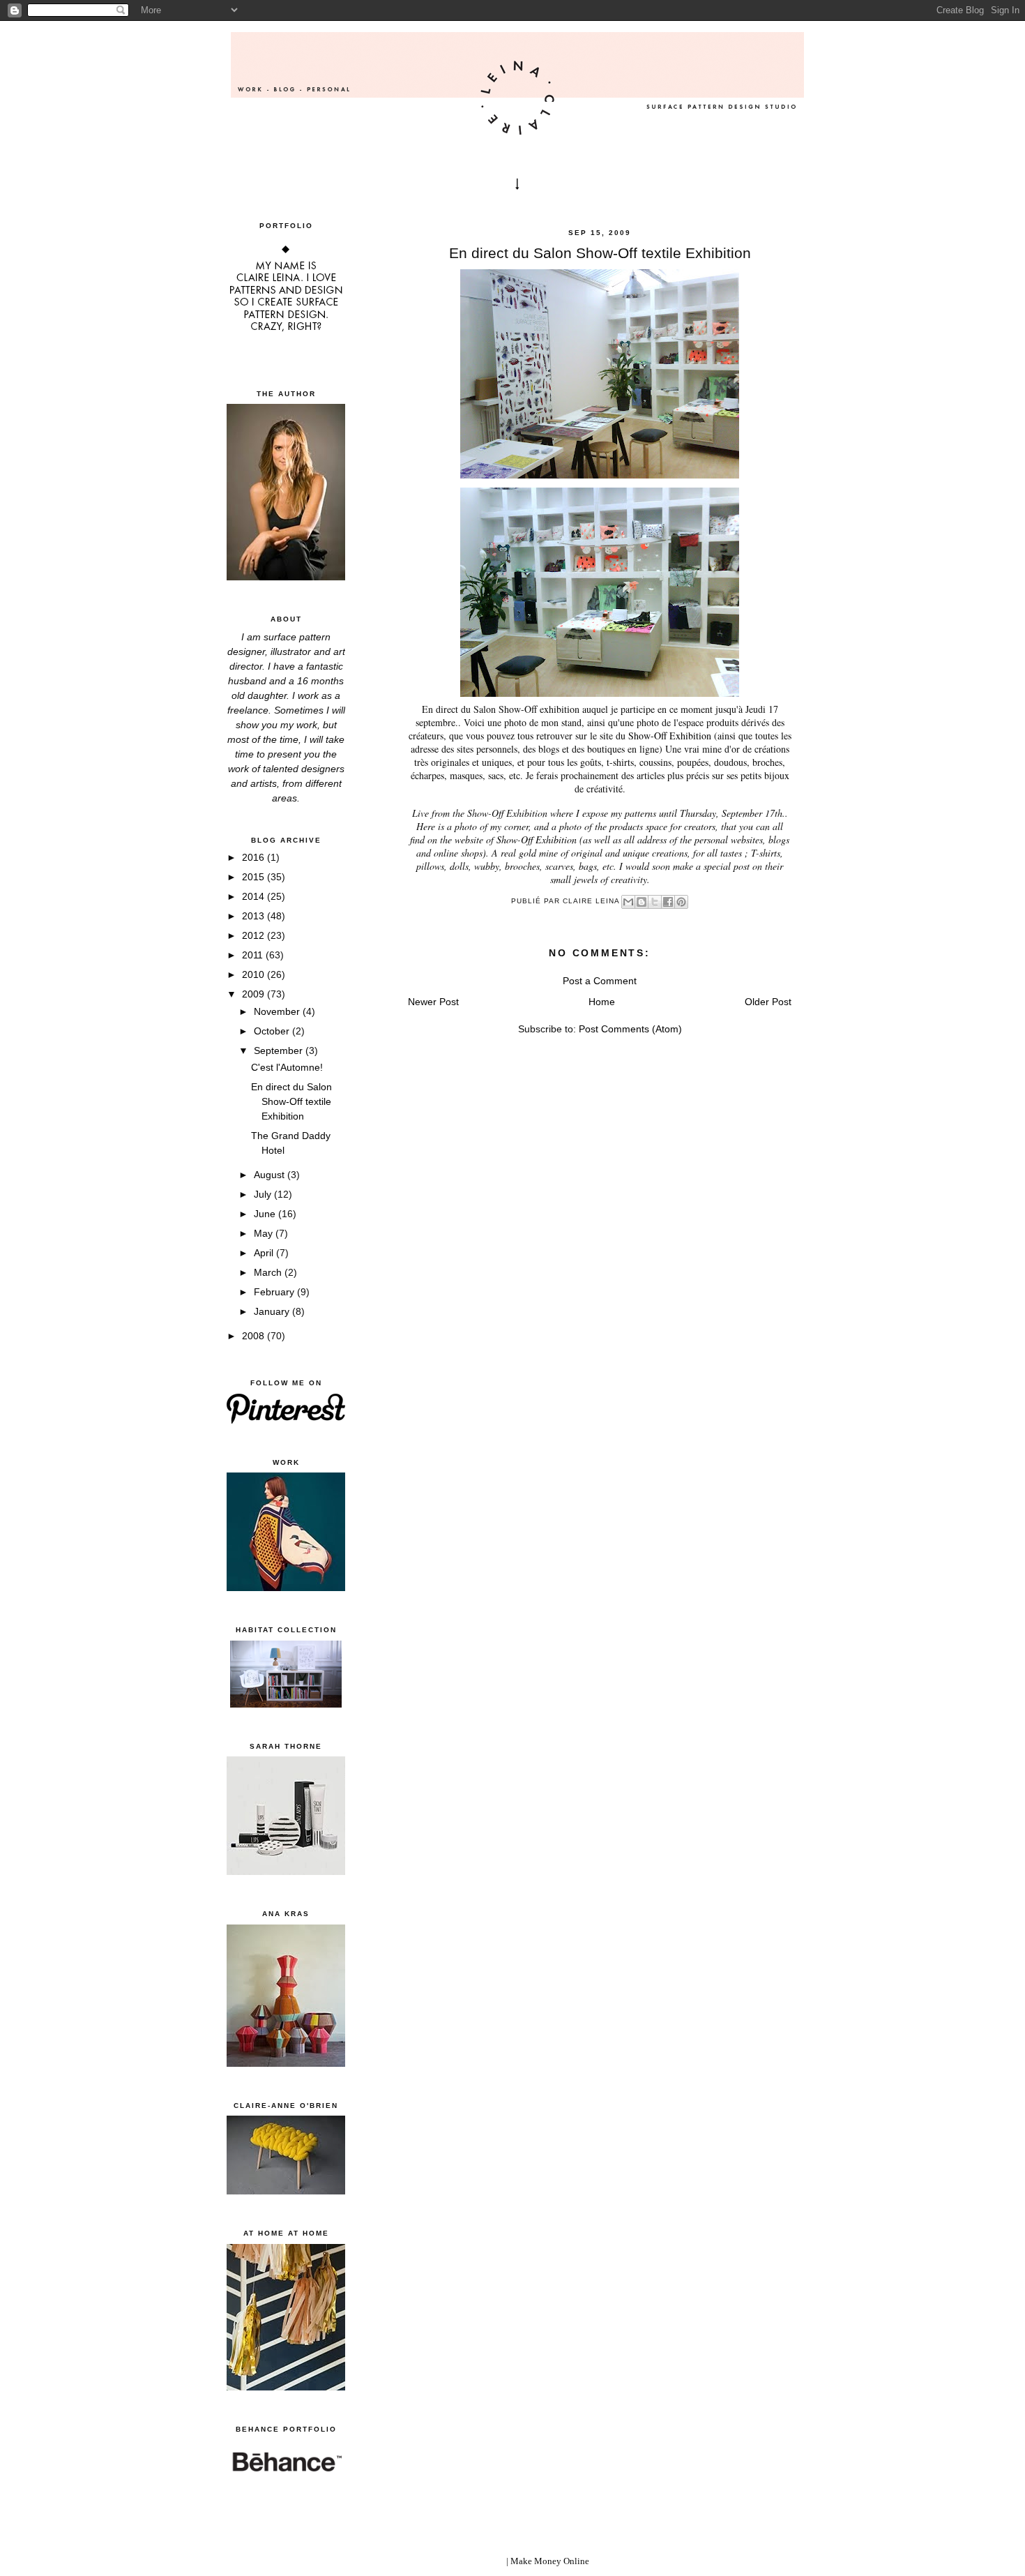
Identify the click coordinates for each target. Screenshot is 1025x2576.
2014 (255, 896)
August (271, 1175)
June (266, 1214)
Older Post (768, 1002)
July (264, 1194)
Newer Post (433, 1002)
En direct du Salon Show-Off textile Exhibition (291, 1101)
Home (602, 1002)
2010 (255, 974)
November (278, 1011)
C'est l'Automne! (287, 1067)
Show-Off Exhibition (670, 736)
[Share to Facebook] (668, 902)
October (273, 1031)
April (265, 1253)
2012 (255, 935)
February (275, 1292)
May (265, 1233)
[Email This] (628, 902)
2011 (254, 955)
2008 (255, 1336)
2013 (255, 916)
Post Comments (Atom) (630, 1029)
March (269, 1272)
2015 (255, 877)
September (280, 1050)
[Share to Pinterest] (681, 902)
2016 (255, 857)
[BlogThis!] (641, 902)
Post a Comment (600, 981)
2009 (255, 994)
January (273, 1311)
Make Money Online (550, 2561)
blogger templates (470, 2561)
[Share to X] (655, 902)
